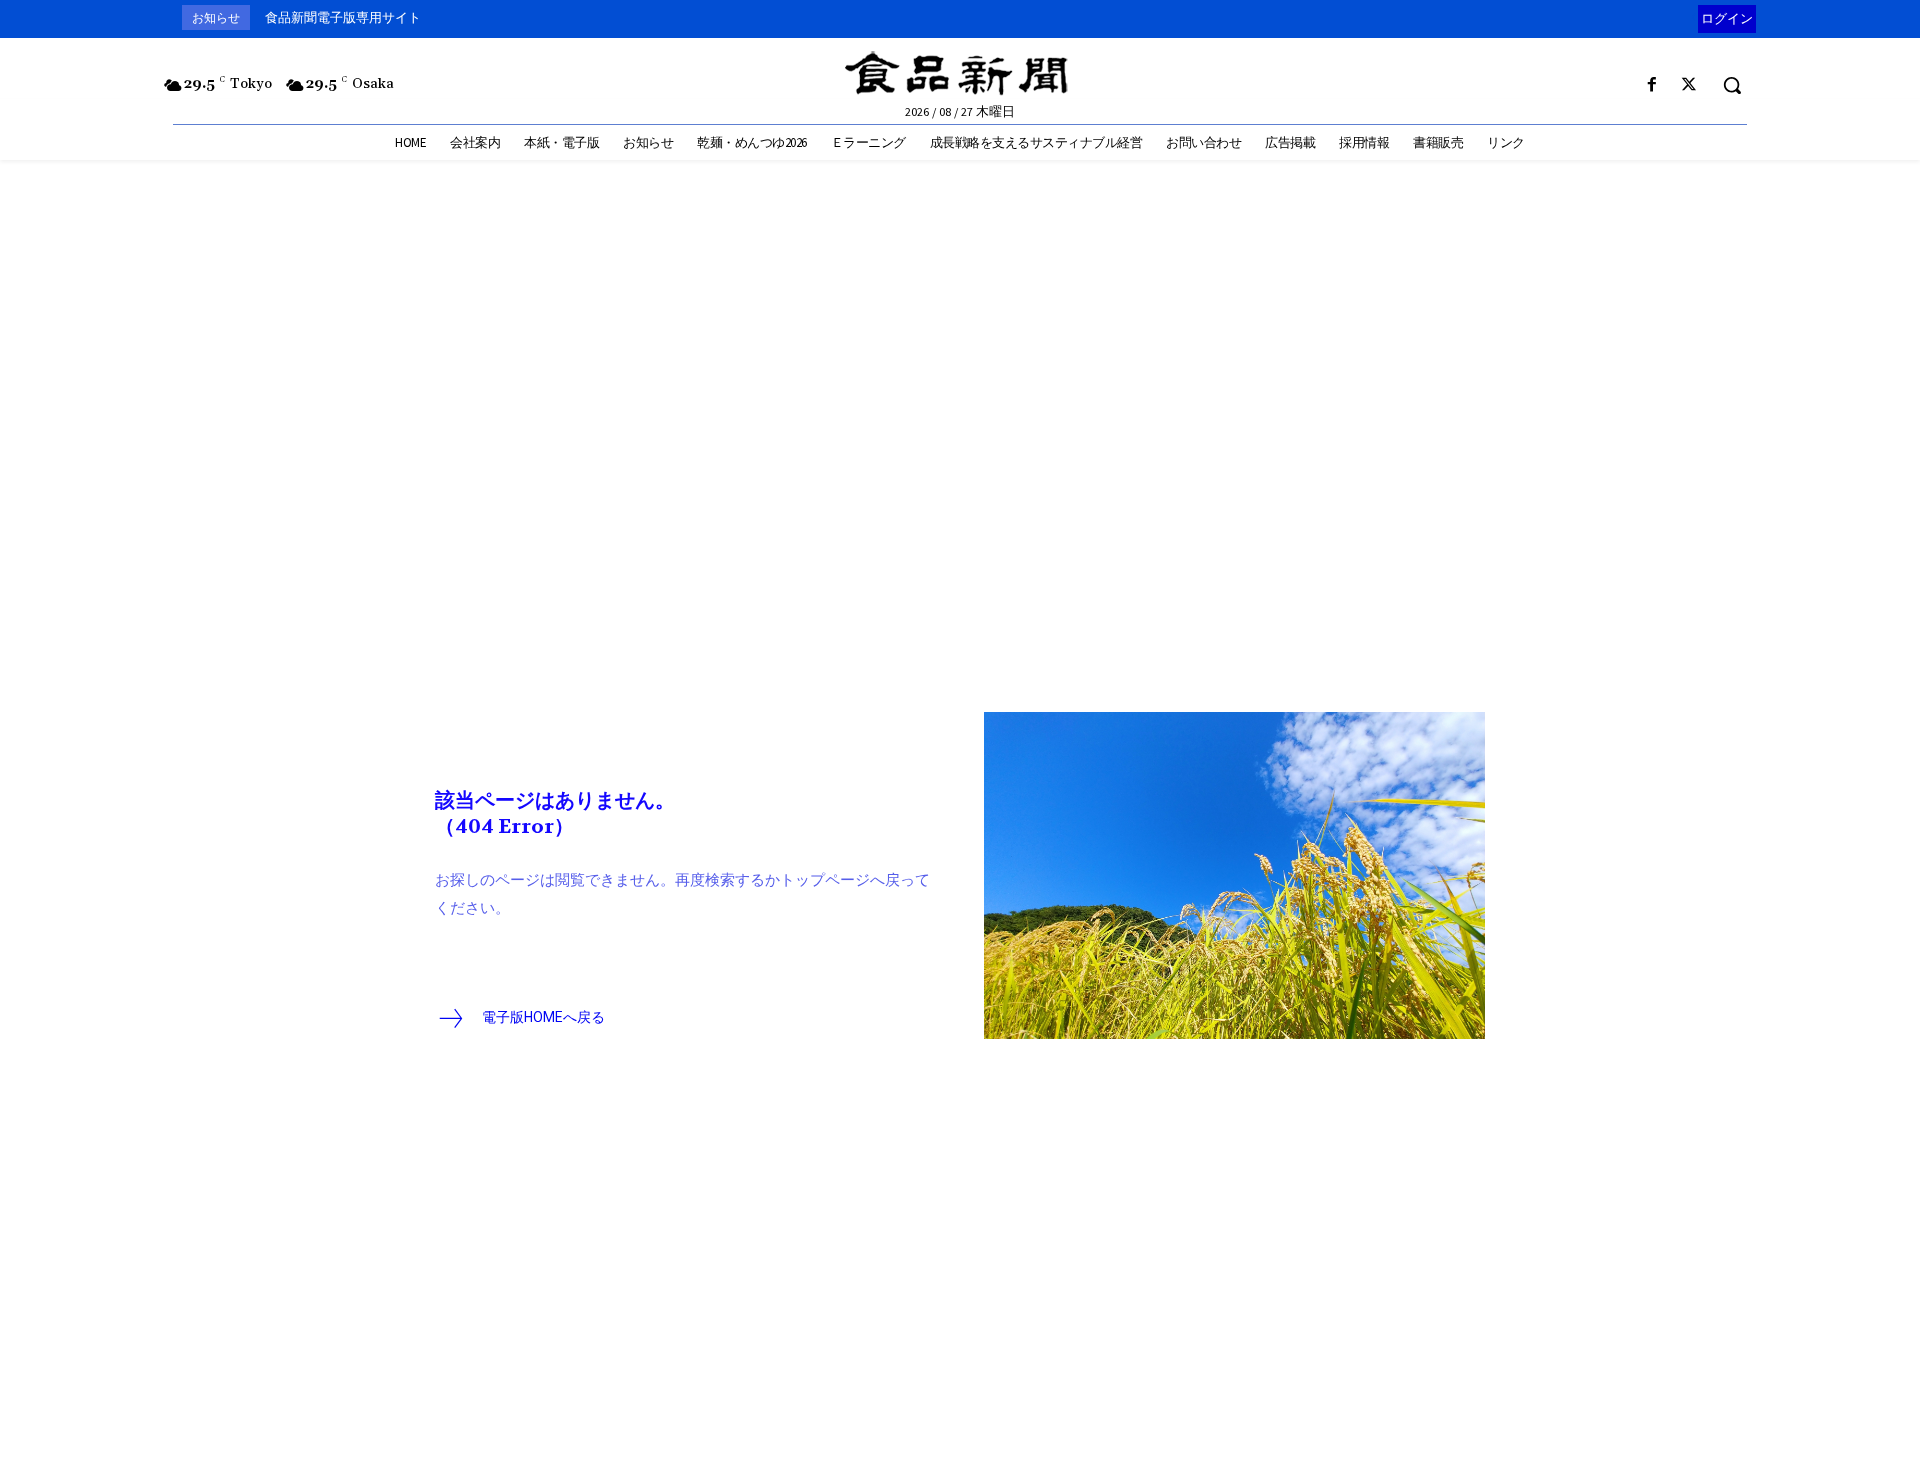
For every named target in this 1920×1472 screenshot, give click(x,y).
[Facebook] (1652, 85)
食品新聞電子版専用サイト (343, 17)
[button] (1732, 85)
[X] (1689, 85)
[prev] (1693, 17)
